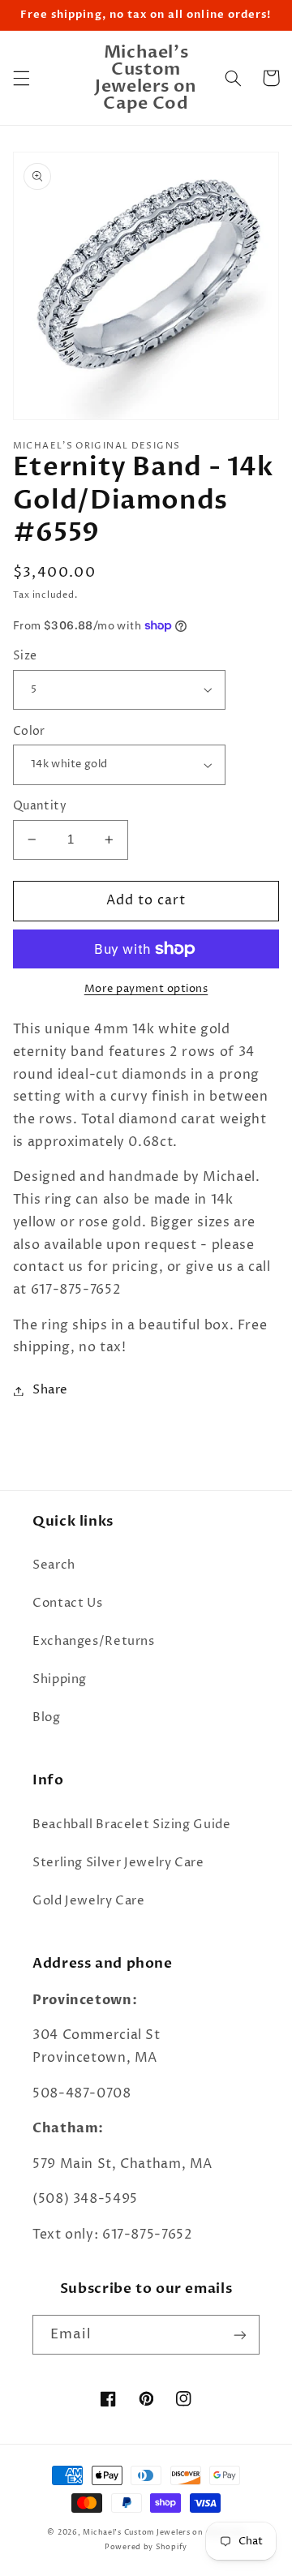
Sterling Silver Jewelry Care (118, 1863)
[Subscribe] (240, 2335)
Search (54, 1565)
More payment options (146, 989)
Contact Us (67, 1604)
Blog (47, 1718)
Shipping (60, 1680)
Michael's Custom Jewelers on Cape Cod (163, 2532)
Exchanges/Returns (94, 1642)
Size (25, 656)
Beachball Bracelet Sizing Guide (132, 1825)
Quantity (40, 806)
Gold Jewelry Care (89, 1901)
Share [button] (50, 1390)
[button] (21, 78)
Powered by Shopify (146, 2547)
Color (29, 732)
